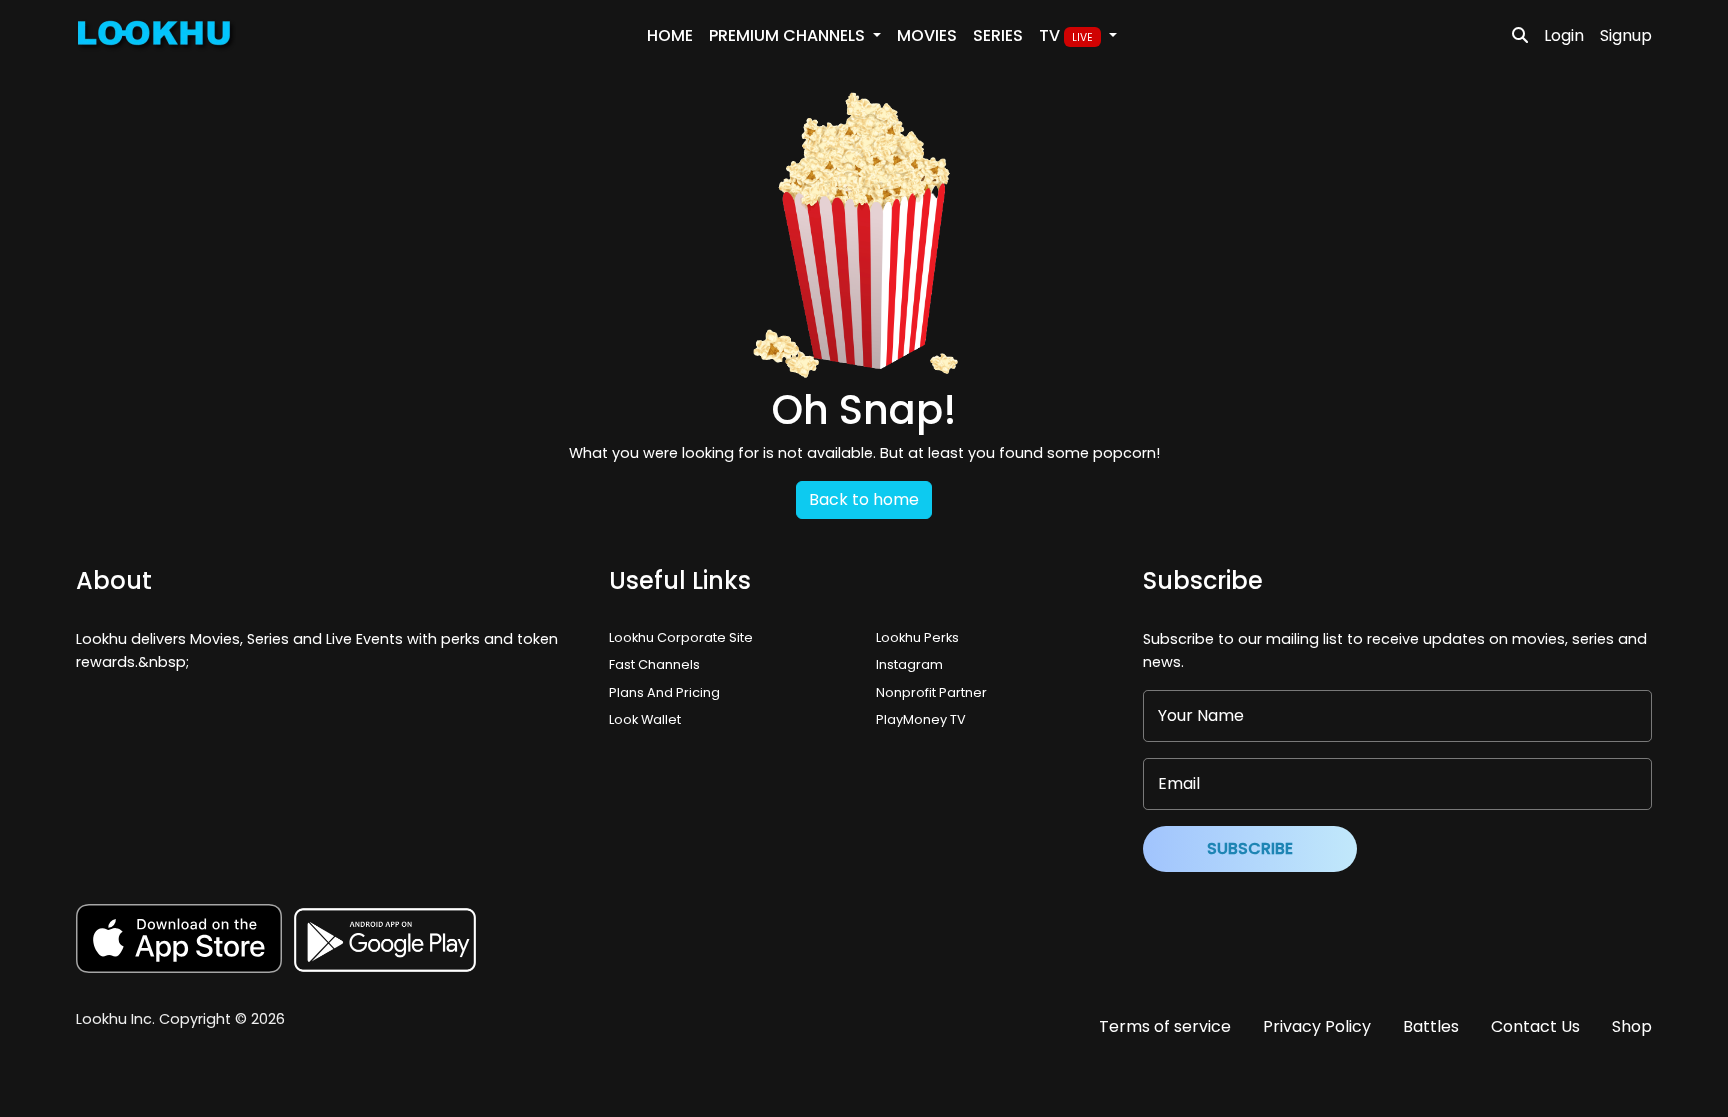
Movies (927, 35)
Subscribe (1250, 848)
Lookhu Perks (917, 637)
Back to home (864, 499)
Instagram (909, 664)
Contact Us (1535, 1026)
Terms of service (1165, 1026)
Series (998, 35)
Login (1564, 35)
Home (670, 35)
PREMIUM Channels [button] (789, 35)
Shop (1632, 1026)
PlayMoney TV (921, 719)
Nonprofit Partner (931, 692)
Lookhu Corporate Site (684, 637)
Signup (1626, 35)
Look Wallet (645, 719)
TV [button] (1066, 35)
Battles (1431, 1026)
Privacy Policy (1317, 1026)
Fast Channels (654, 664)
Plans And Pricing (664, 692)
